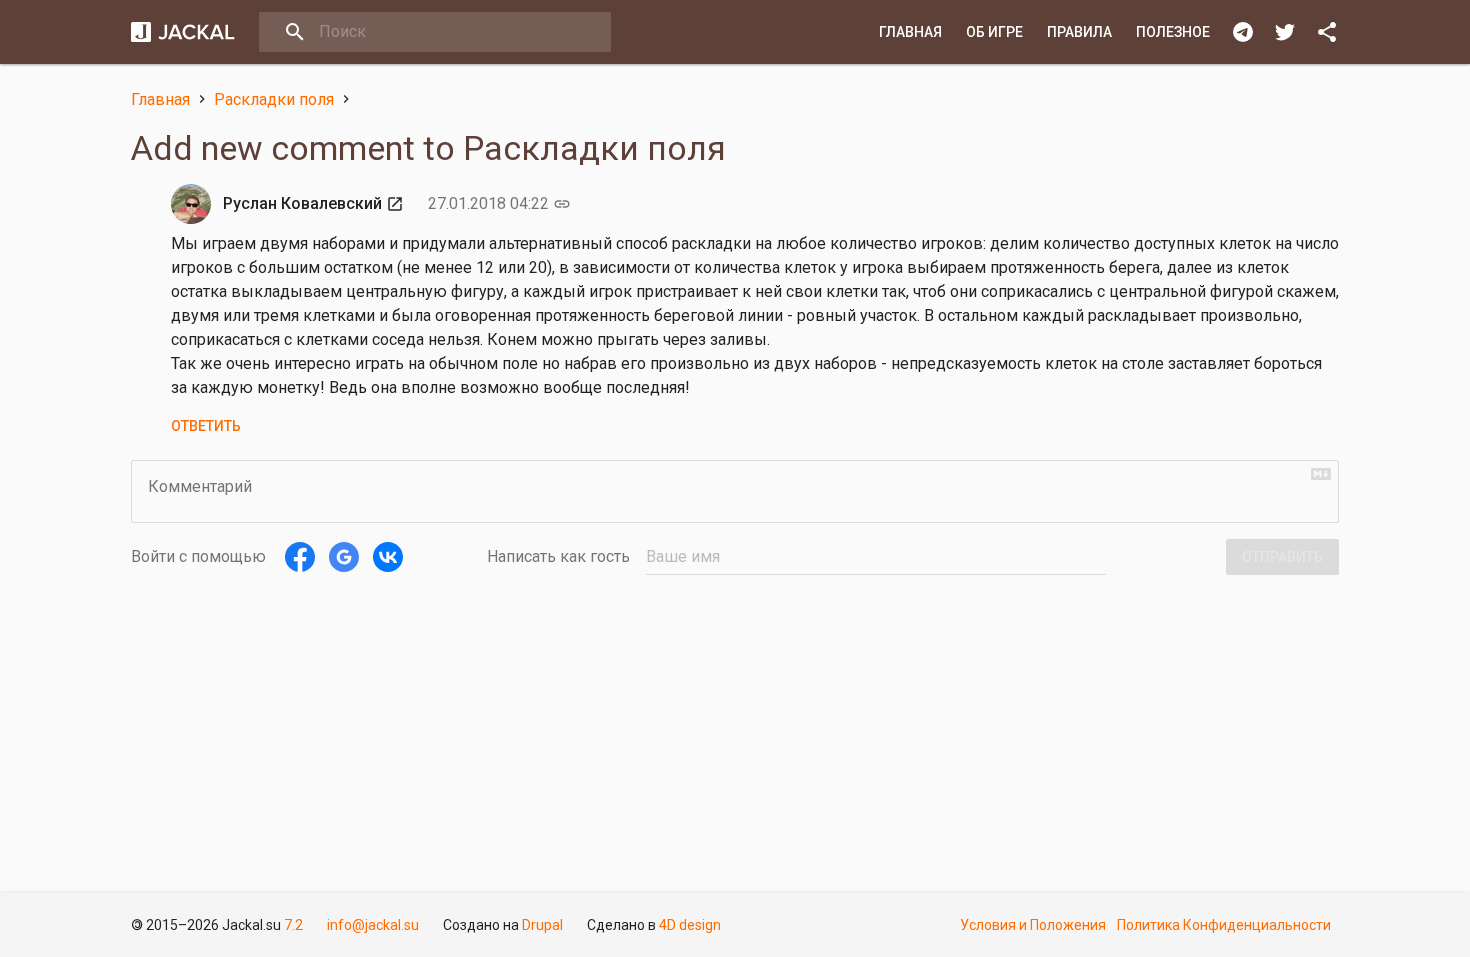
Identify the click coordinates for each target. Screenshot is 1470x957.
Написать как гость (558, 556)
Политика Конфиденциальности (1224, 925)
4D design (690, 925)
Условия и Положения (1033, 925)
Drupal (542, 925)
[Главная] (183, 32)
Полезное (1173, 32)
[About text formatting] (1321, 474)
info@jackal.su (373, 925)
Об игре (994, 32)
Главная (910, 32)
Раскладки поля (274, 99)
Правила (1079, 32)
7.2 (293, 925)
